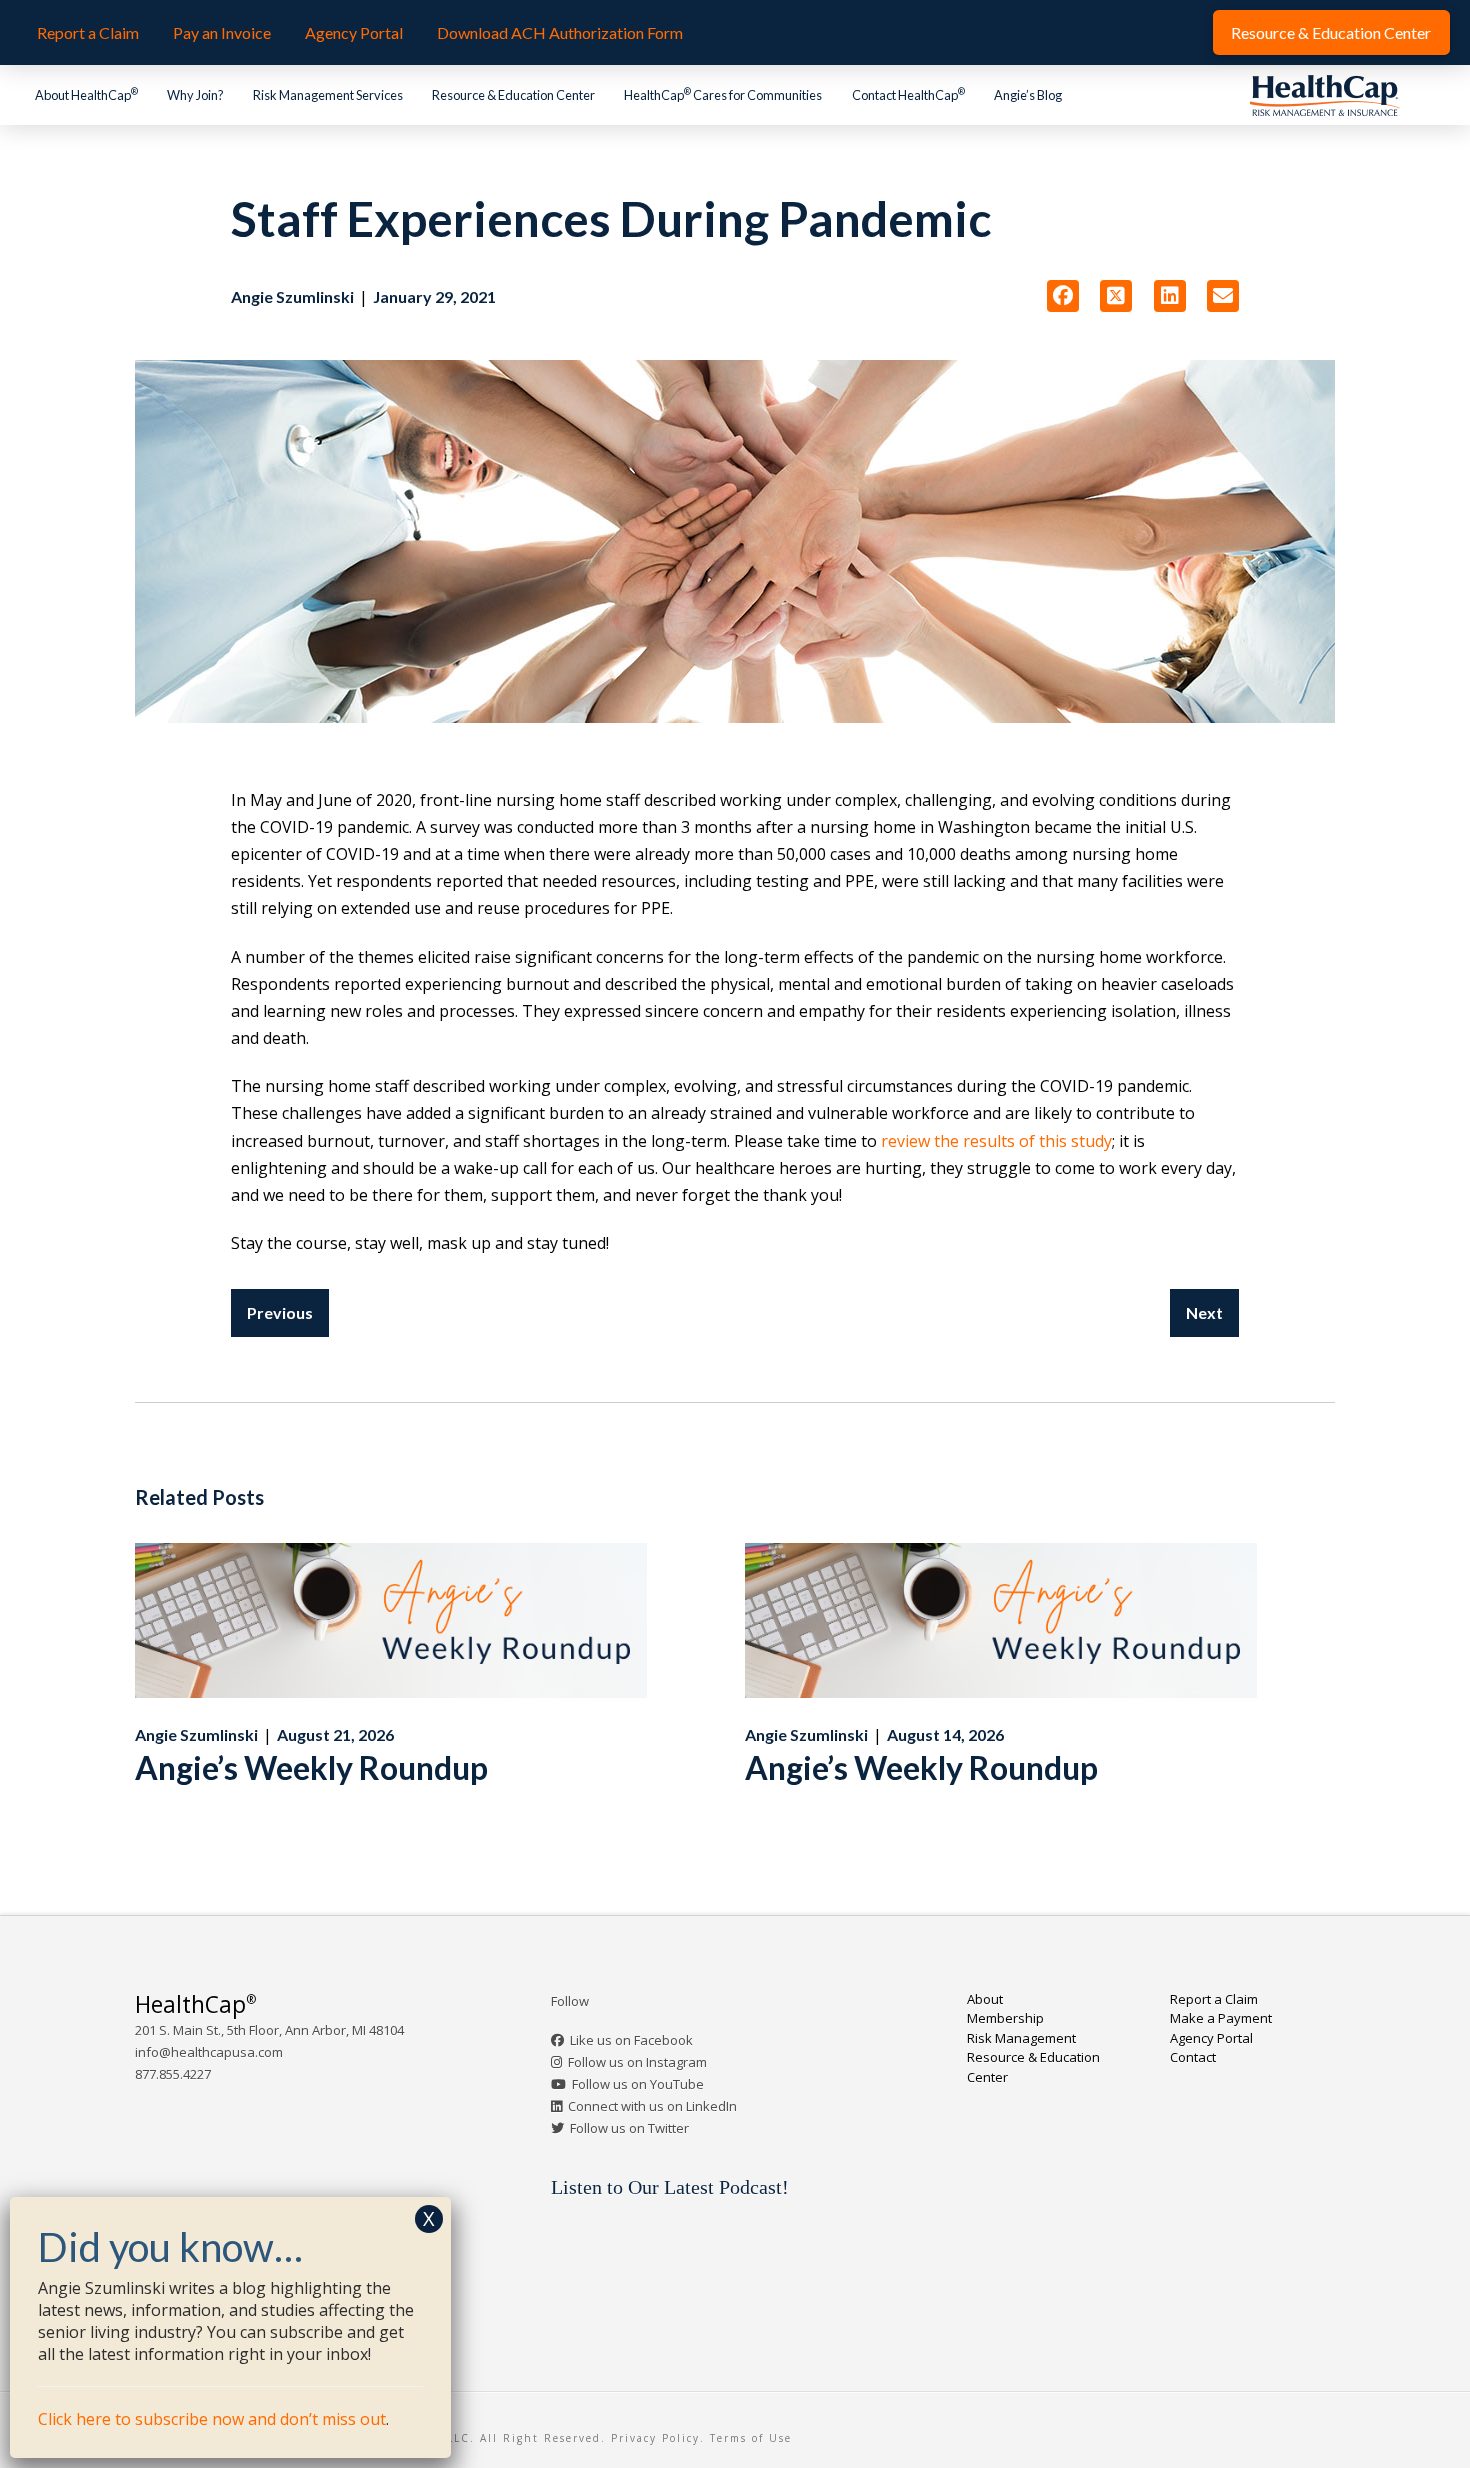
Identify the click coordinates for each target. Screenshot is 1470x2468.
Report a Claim (1214, 1999)
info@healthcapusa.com (209, 2052)
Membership (1005, 2018)
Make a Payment (1221, 2018)
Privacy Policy (655, 2438)
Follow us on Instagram (637, 2062)
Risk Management (1021, 2038)
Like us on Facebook (631, 2040)
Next (1204, 1312)
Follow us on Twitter (629, 2128)
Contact (1193, 2057)
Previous (280, 1312)
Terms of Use (751, 2438)
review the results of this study (996, 1141)
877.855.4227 (173, 2074)
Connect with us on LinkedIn (652, 2106)
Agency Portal (1211, 2038)
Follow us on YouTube (638, 2084)
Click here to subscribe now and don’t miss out (212, 2419)
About (985, 1999)
